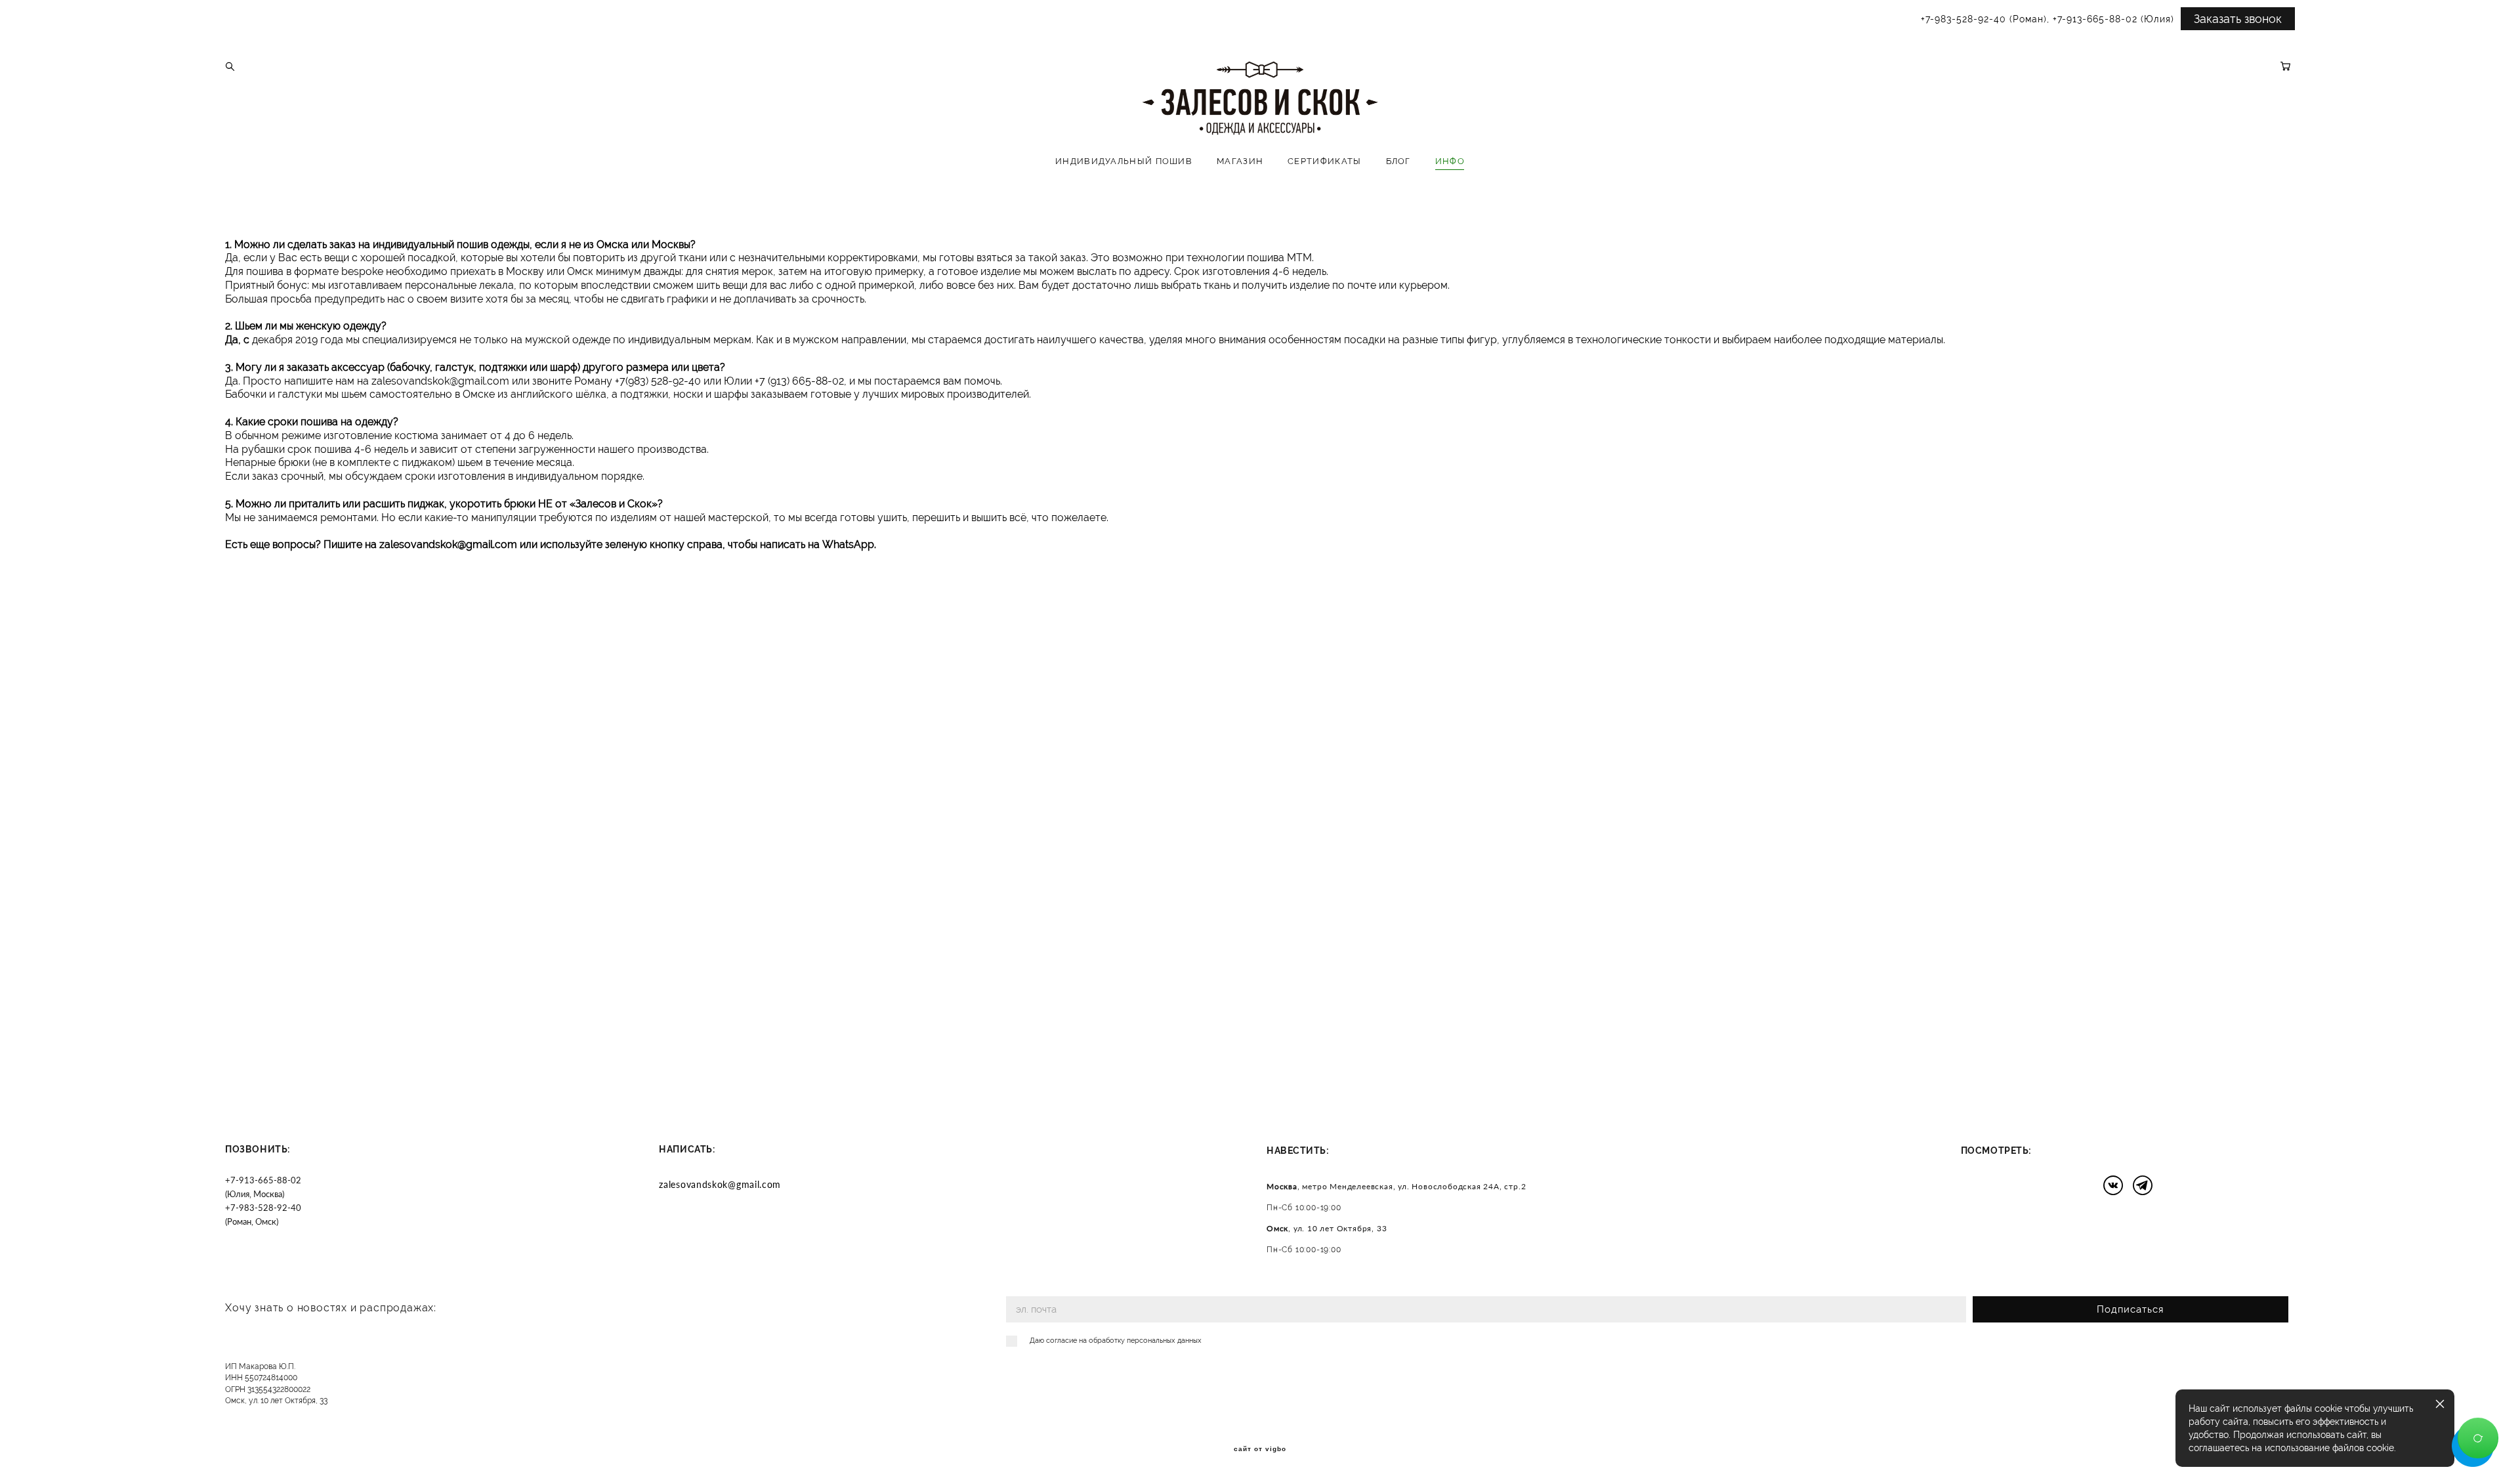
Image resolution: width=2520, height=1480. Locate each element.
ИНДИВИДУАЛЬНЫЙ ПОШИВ (1124, 161)
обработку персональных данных (1145, 1341)
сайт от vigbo (1260, 1449)
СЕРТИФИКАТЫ (1324, 161)
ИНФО (1450, 161)
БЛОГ (1398, 161)
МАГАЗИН (1240, 161)
